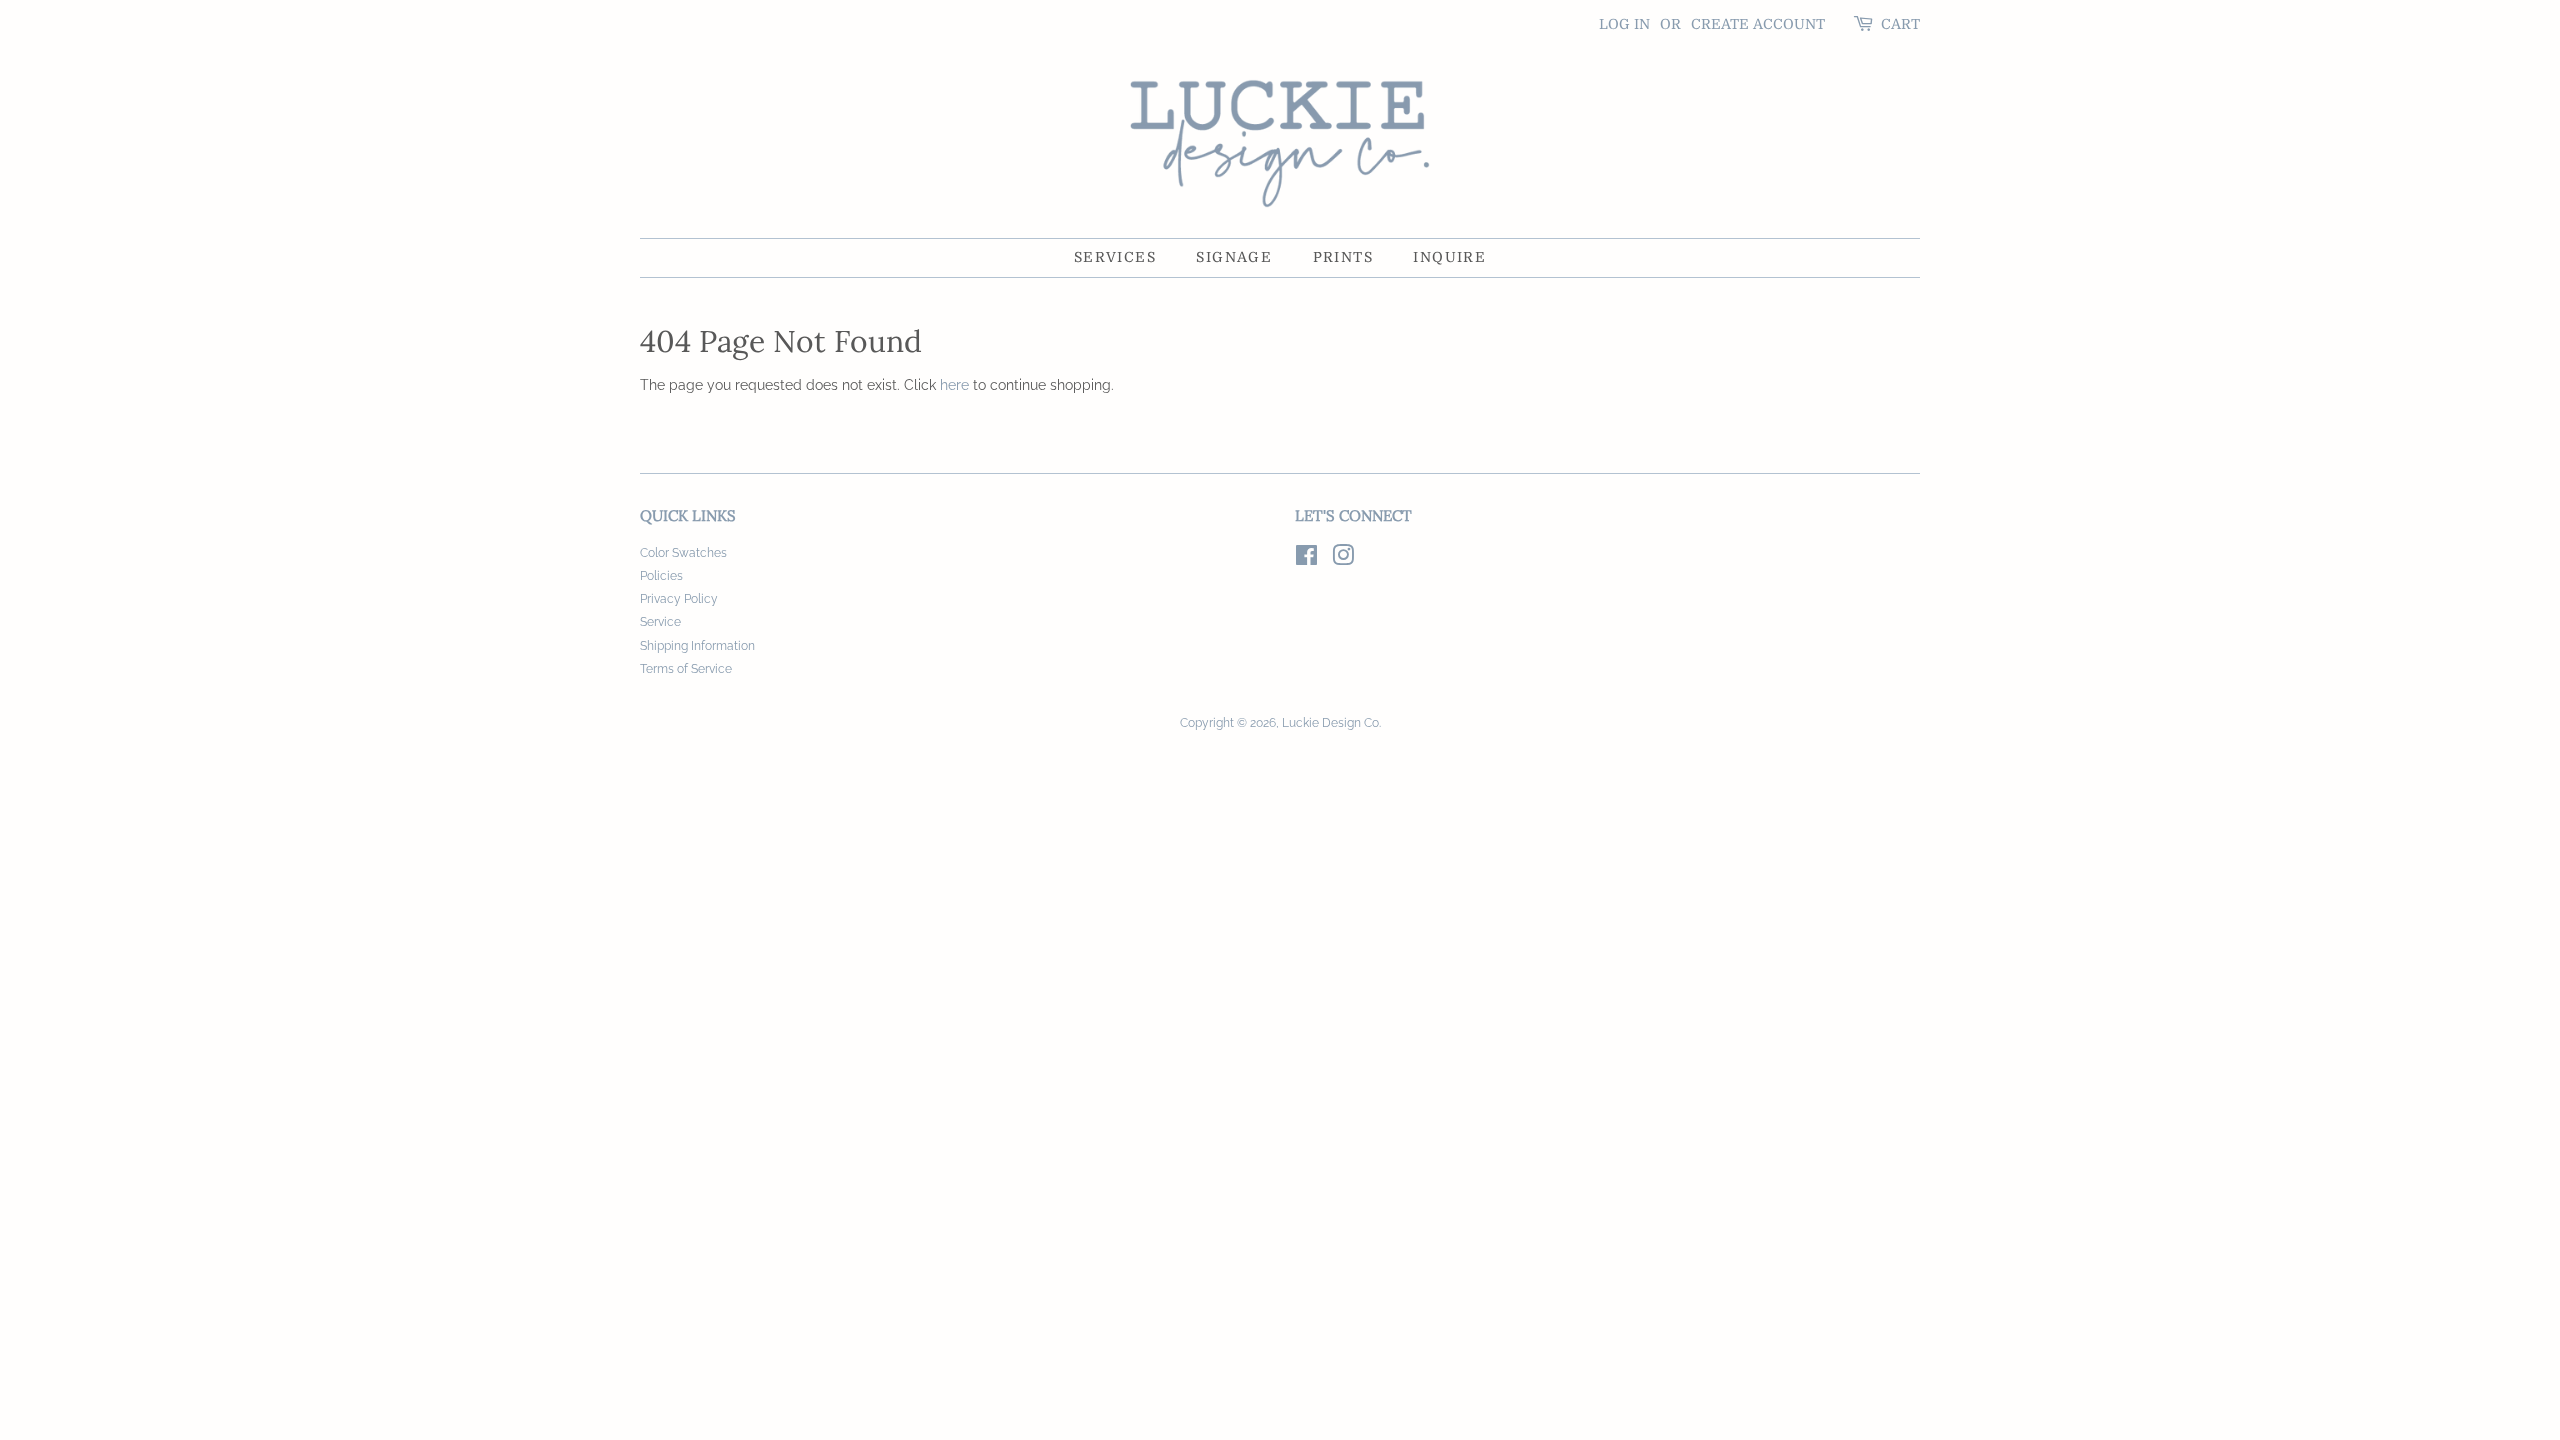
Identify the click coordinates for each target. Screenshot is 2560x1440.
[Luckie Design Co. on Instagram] (1343, 560)
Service (660, 622)
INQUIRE (1449, 257)
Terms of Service (686, 669)
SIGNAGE (1234, 257)
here (954, 385)
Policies (661, 576)
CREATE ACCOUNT (1758, 24)
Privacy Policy (679, 599)
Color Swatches (683, 553)
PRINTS (1343, 257)
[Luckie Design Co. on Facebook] (1306, 560)
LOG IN (1624, 24)
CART (1900, 24)
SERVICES (1115, 257)
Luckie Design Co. (1331, 723)
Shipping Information (697, 646)
